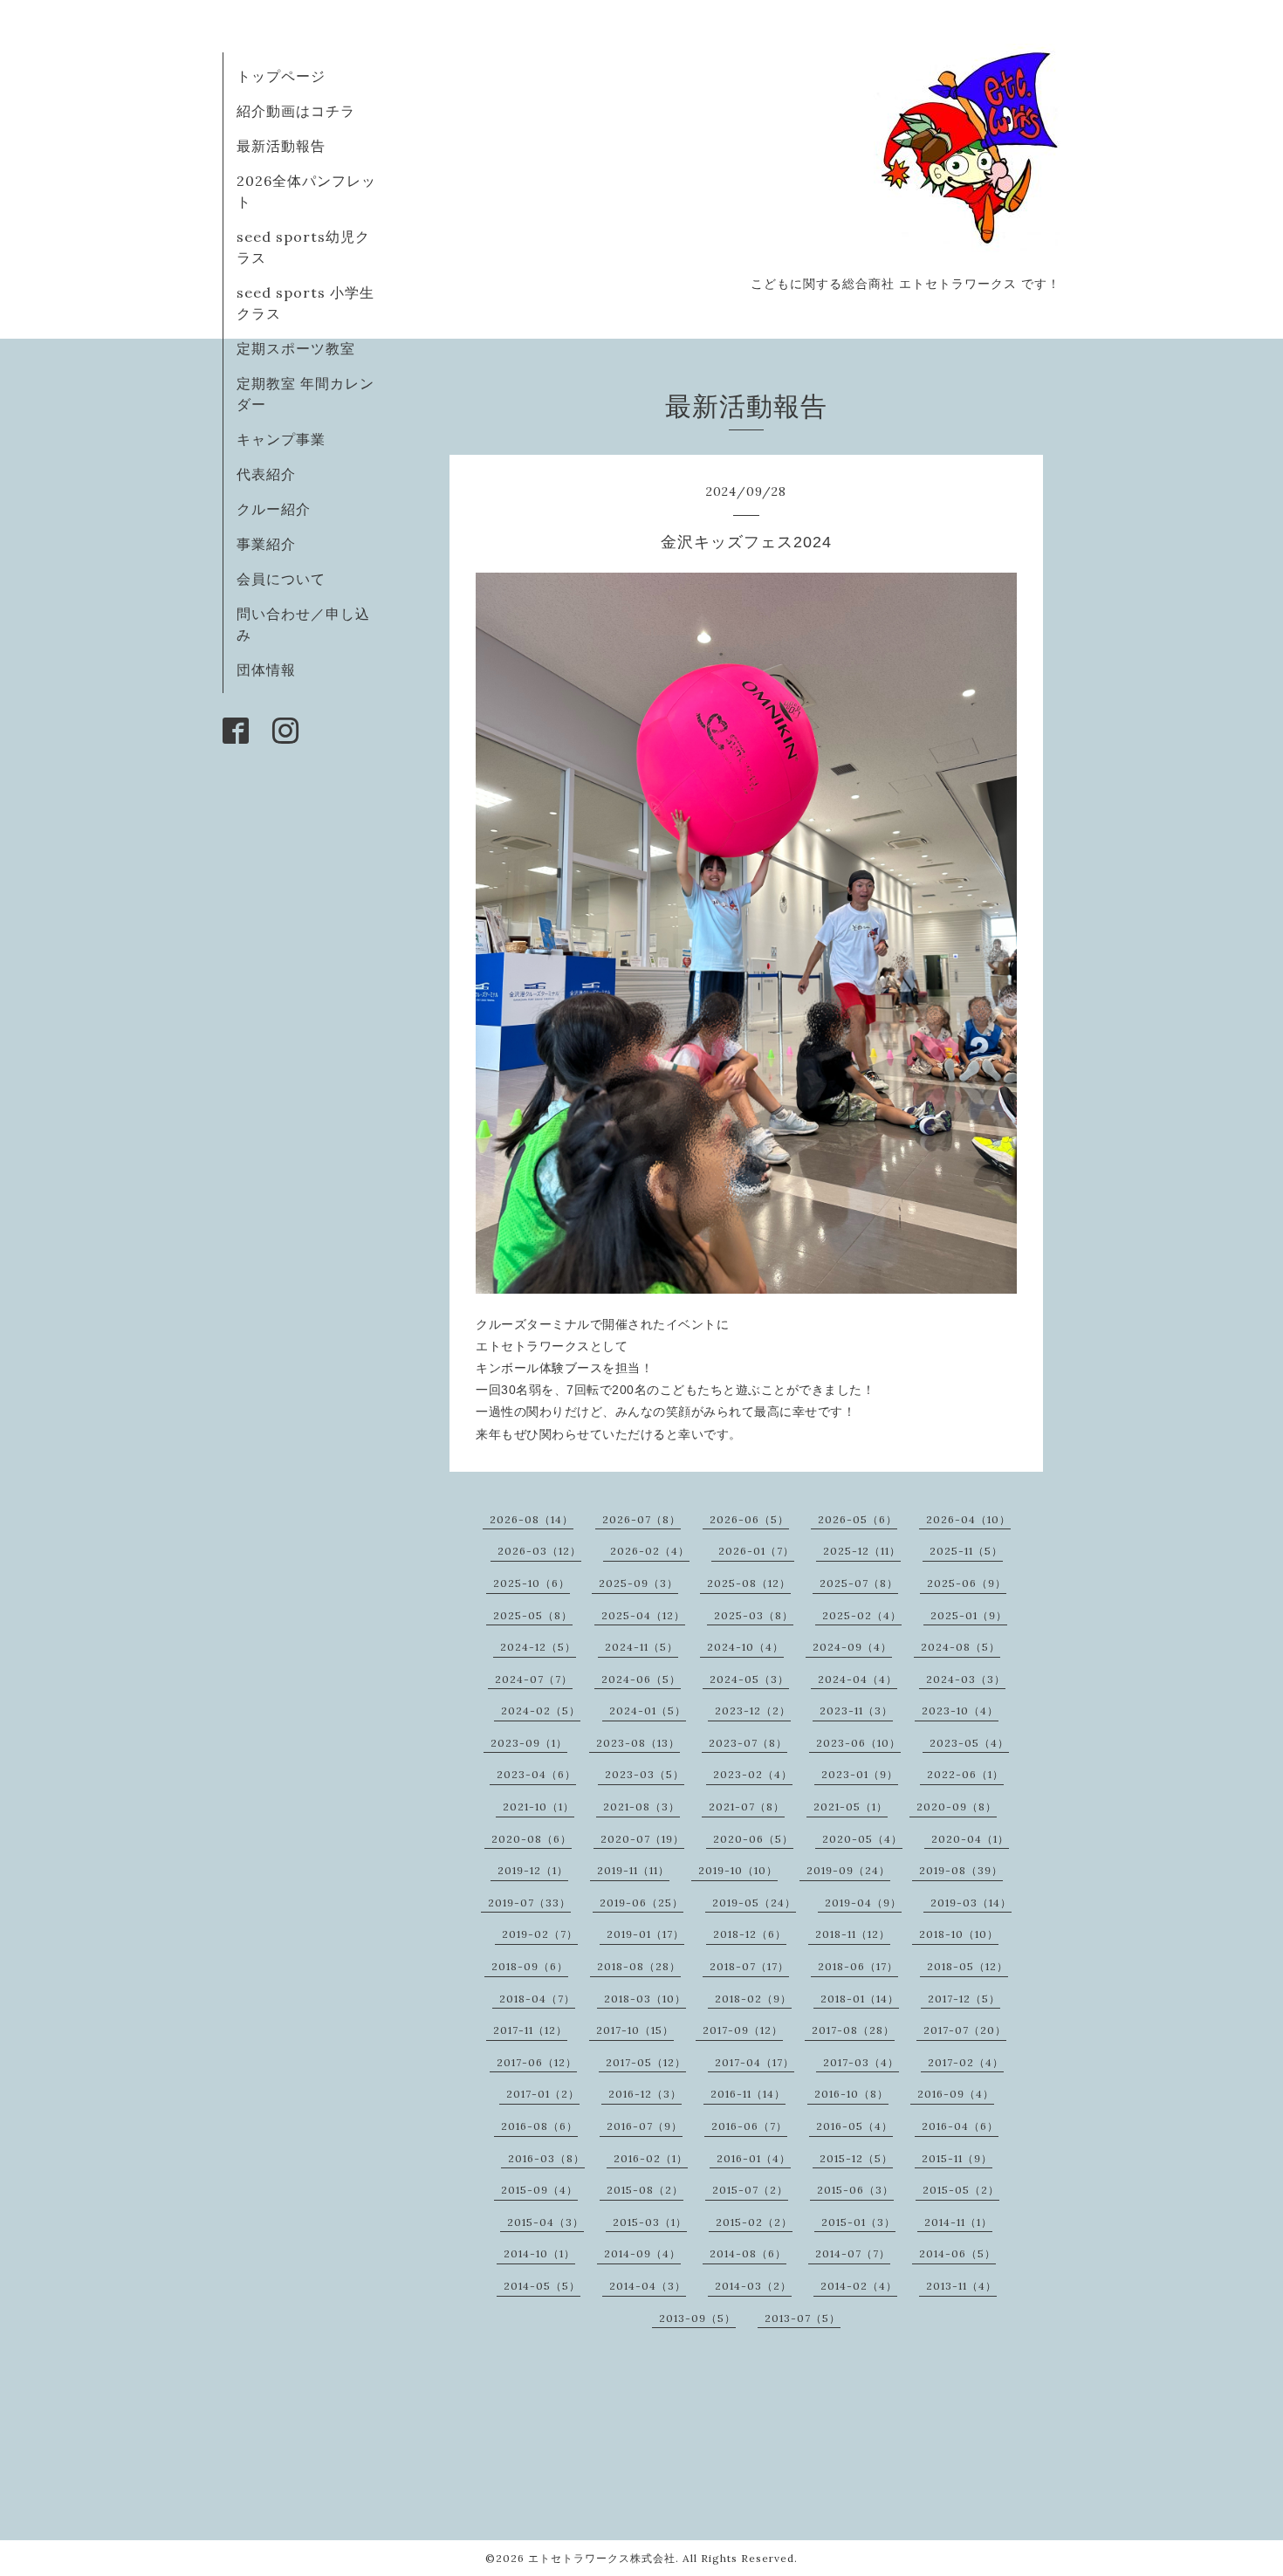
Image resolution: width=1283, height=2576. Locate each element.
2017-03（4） (861, 2062)
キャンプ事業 (281, 439)
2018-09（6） (530, 1966)
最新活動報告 (281, 146)
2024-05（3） (749, 1679)
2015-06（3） (855, 2190)
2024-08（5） (961, 1647)
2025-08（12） (749, 1583)
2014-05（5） (542, 2286)
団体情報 (266, 670)
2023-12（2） (753, 1710)
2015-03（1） (650, 2222)
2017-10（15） (635, 2030)
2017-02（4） (966, 2062)
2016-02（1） (651, 2158)
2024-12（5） (538, 1647)
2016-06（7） (749, 2126)
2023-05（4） (969, 1743)
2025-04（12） (643, 1615)
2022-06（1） (965, 1774)
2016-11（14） (748, 2094)
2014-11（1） (958, 2222)
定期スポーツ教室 (296, 348)
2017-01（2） (543, 2094)
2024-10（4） (745, 1647)
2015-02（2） (754, 2222)
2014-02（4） (859, 2286)
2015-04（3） (545, 2222)
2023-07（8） (748, 1743)
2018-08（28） (639, 1966)
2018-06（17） (858, 1966)
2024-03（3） (966, 1679)
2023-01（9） (860, 1774)
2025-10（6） (532, 1583)
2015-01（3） (858, 2222)
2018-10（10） (959, 1934)
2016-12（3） (645, 2094)
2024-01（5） (648, 1710)
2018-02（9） (753, 1999)
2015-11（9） (957, 2158)
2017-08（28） (853, 2030)
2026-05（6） (858, 1519)
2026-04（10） (968, 1519)
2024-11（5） (641, 1647)
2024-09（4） (852, 1647)
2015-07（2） (750, 2190)
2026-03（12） (539, 1551)
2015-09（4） (539, 2190)
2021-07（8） (747, 1807)
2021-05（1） (851, 1807)
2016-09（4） (956, 2094)
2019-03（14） (971, 1903)
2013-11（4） (961, 2286)
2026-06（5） (749, 1519)
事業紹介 (266, 544)
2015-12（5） (856, 2158)
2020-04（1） (970, 1839)
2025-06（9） (967, 1583)
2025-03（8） (754, 1615)
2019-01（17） (645, 1934)
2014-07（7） (853, 2253)
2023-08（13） (638, 1743)
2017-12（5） (964, 1999)
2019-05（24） (754, 1903)
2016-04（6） (960, 2126)
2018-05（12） (967, 1966)
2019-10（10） (738, 1870)
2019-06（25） (641, 1903)
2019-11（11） (633, 1870)
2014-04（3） (648, 2286)
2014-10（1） (539, 2253)
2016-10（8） (851, 2094)
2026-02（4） (650, 1551)
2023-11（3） (856, 1710)
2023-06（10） (858, 1743)
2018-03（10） (645, 1999)
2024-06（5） (641, 1679)
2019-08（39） (961, 1870)
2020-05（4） (862, 1839)
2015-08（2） (645, 2190)
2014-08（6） (748, 2253)
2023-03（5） (645, 1774)
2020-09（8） (957, 1807)
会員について (281, 579)
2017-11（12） (530, 2030)
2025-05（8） (533, 1615)
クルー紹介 (274, 509)
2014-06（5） (957, 2253)
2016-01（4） (754, 2158)
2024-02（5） (541, 1710)
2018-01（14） (860, 1999)
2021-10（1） (539, 1807)
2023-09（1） (529, 1743)
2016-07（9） (645, 2126)
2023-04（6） (536, 1774)
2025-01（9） (969, 1615)
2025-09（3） (638, 1583)
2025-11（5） (966, 1551)
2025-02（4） (862, 1615)
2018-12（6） (750, 1934)
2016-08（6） (539, 2126)
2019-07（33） (529, 1903)
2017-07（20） (965, 2030)
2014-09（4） (642, 2253)
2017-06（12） (537, 2062)
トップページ (281, 76)
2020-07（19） (642, 1839)
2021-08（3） (641, 1807)
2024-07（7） (534, 1679)
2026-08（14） (532, 1519)
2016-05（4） (854, 2126)
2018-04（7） (537, 1999)
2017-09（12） (743, 2030)
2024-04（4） (858, 1679)
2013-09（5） (697, 2318)
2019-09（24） (848, 1870)
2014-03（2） (753, 2286)
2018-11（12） (853, 1934)
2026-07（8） (641, 1519)
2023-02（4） (753, 1774)
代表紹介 (266, 474)
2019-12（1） (533, 1870)
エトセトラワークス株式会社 (602, 2558)
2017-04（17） (755, 2062)
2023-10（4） (960, 1710)
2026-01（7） (756, 1551)
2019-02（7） (540, 1934)
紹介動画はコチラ (296, 111)
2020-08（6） (532, 1839)
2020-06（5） (753, 1839)
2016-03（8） (546, 2158)
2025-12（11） (862, 1551)
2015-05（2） (961, 2190)
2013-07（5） (803, 2318)
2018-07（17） (749, 1966)
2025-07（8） (859, 1583)
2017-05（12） (646, 2062)
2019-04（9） (863, 1903)
